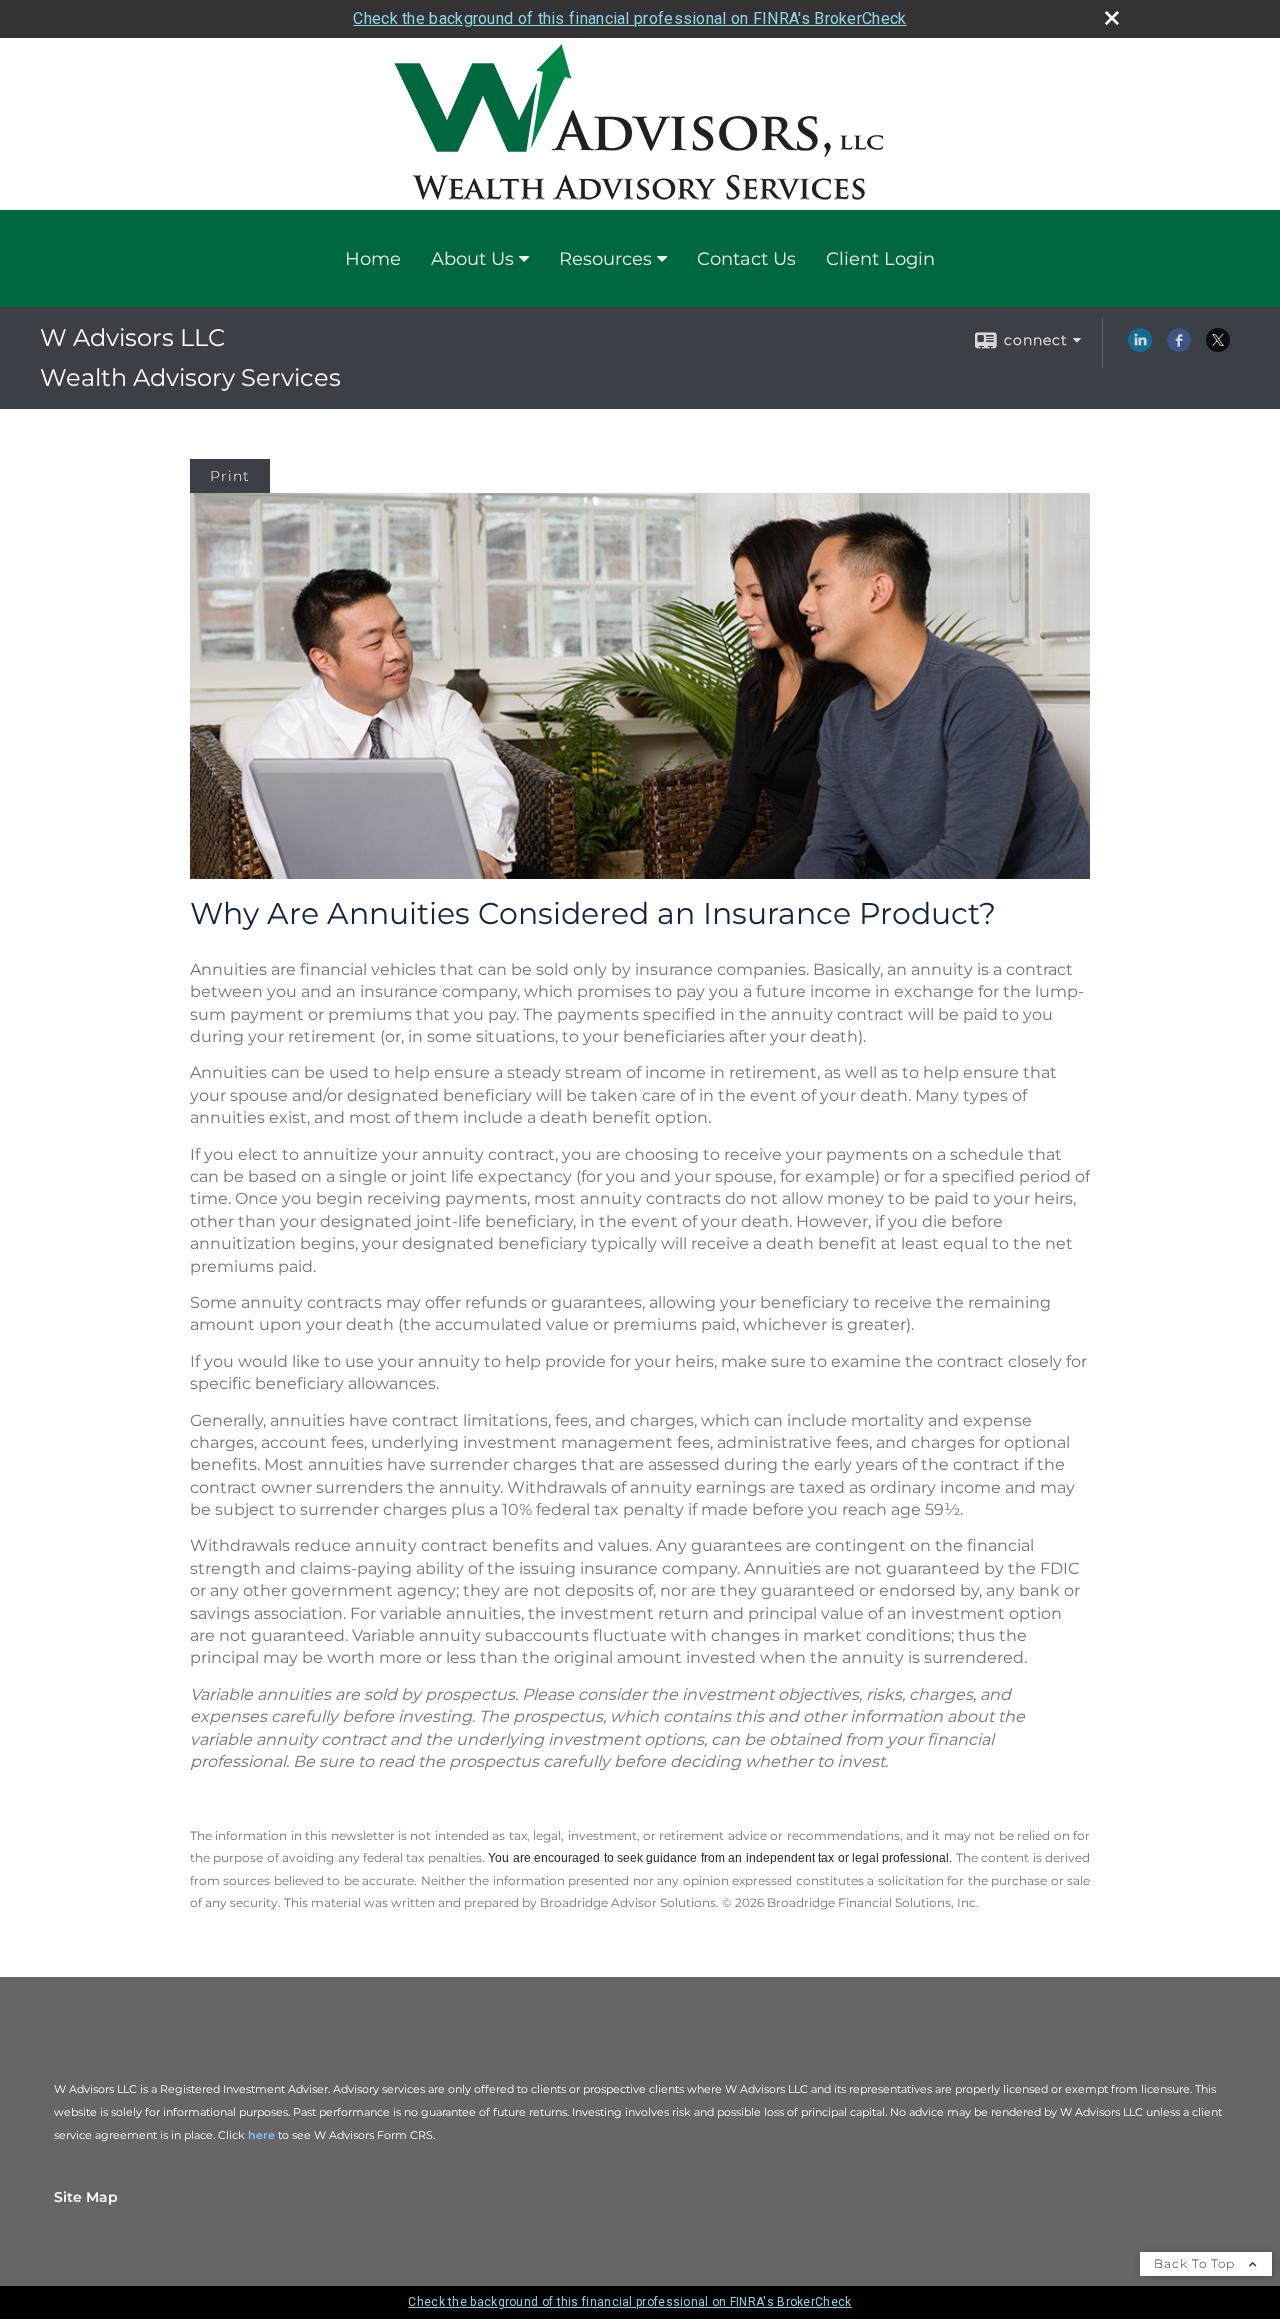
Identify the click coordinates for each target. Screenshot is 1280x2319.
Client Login (880, 259)
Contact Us (746, 259)
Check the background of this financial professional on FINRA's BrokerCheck (629, 18)
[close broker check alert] (1112, 18)
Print (230, 476)
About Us (472, 259)
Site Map (86, 2197)
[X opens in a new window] (1218, 347)
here (261, 2135)
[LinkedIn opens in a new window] (1140, 347)
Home (373, 259)
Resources (605, 259)
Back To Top (1196, 2263)
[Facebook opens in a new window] (1179, 347)
